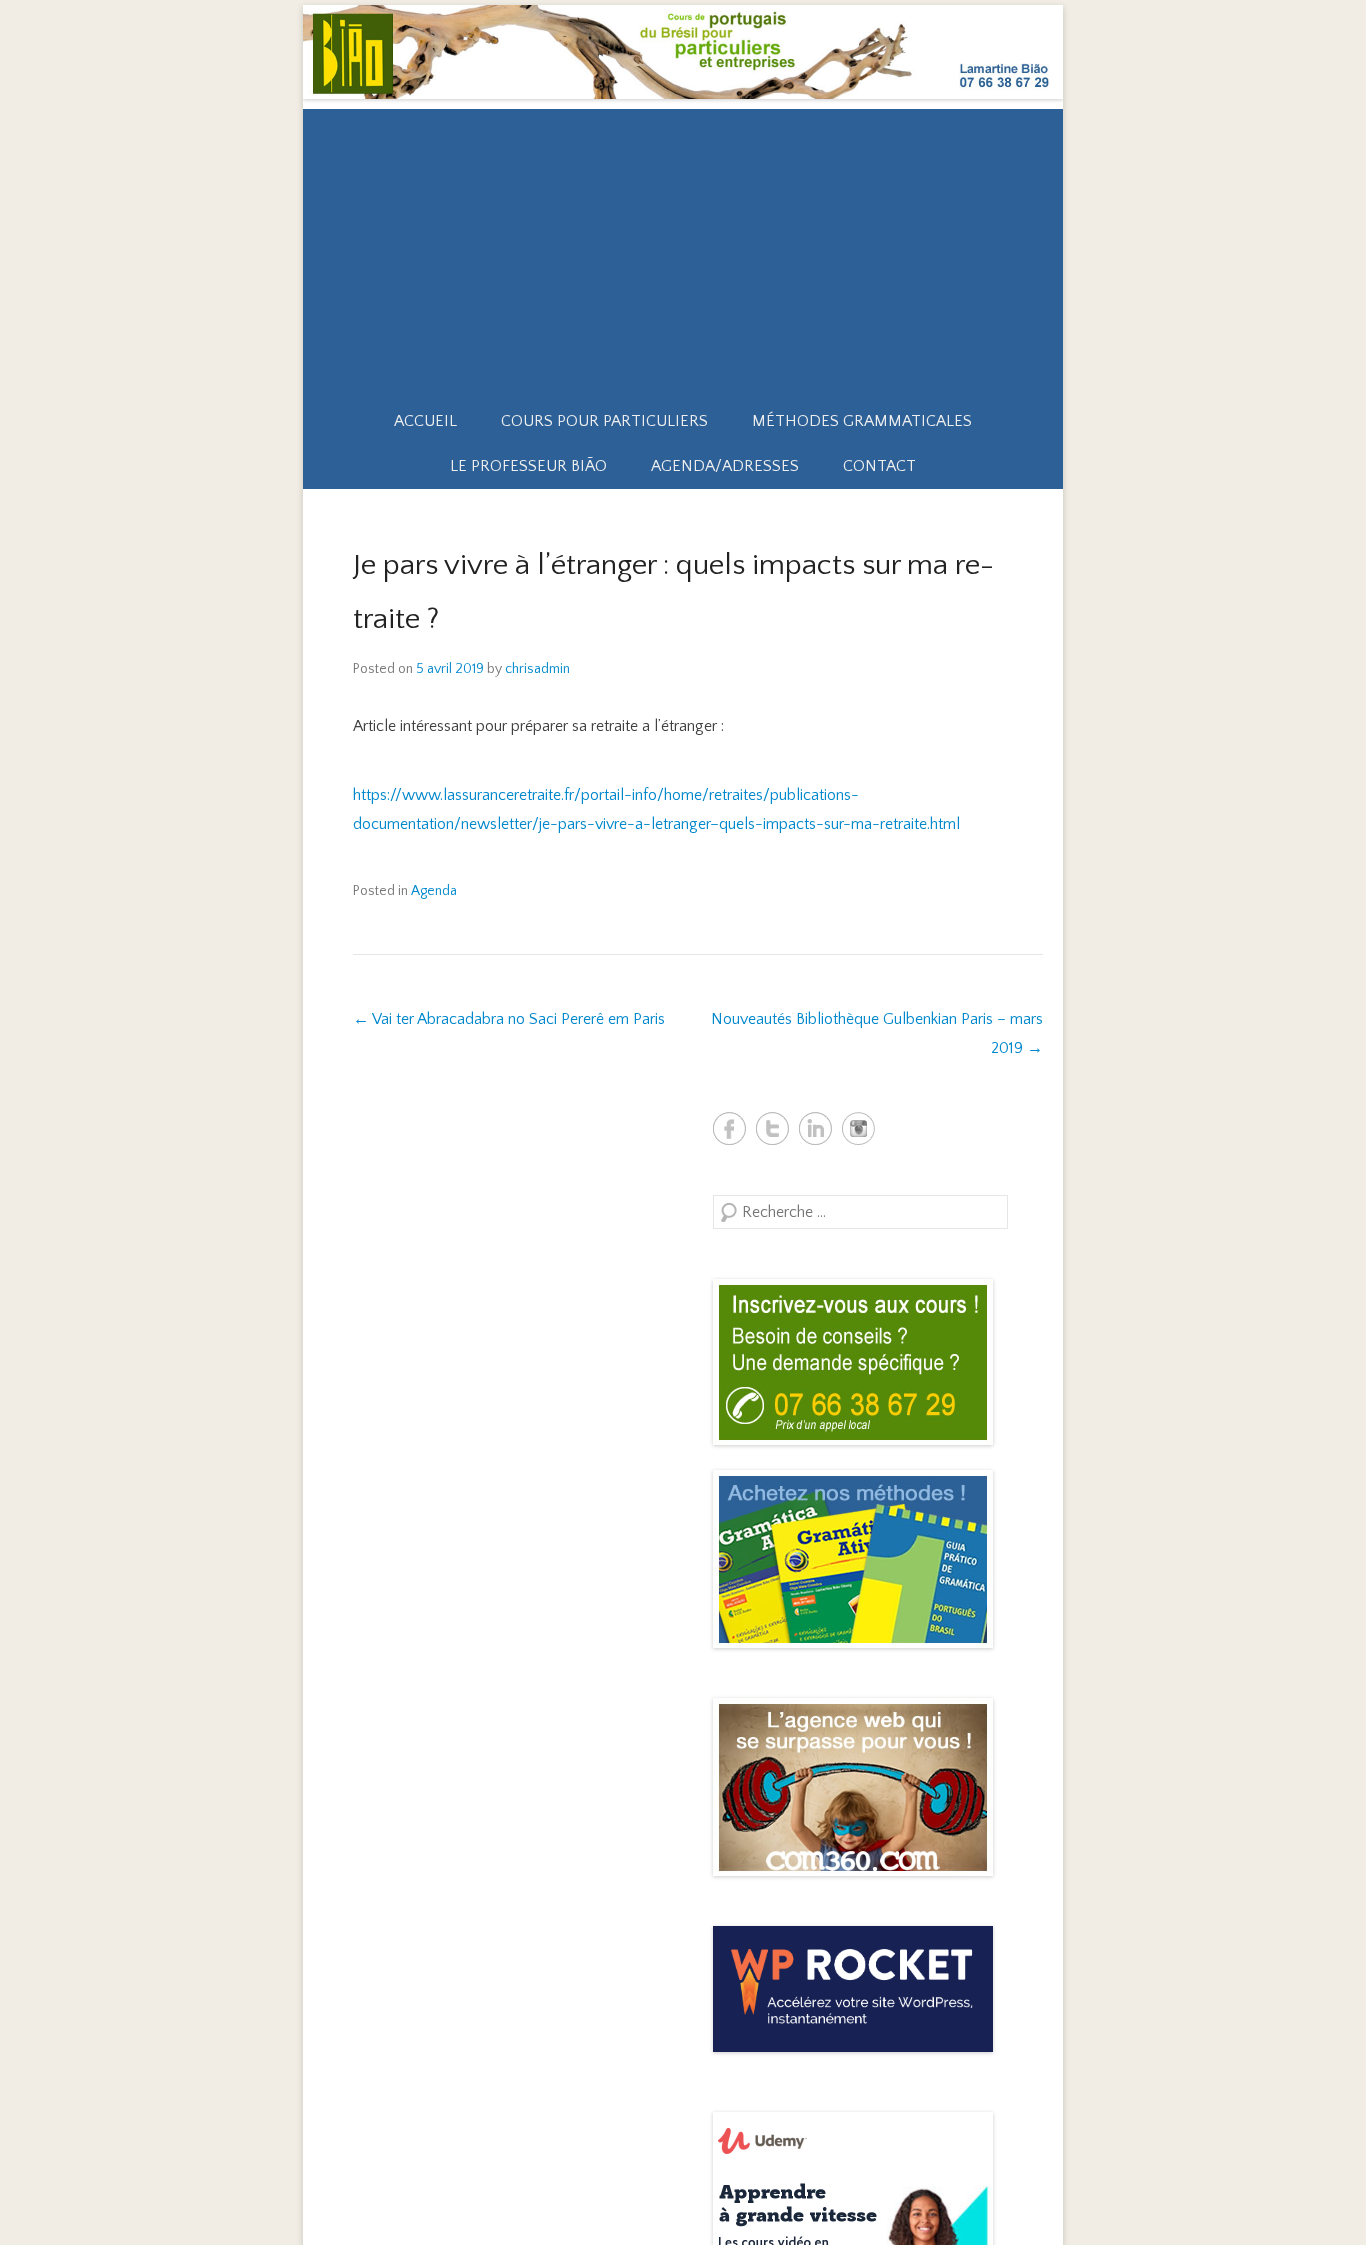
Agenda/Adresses (725, 466)
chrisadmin (537, 669)
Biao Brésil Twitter (772, 1128)
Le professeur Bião (528, 466)
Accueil (425, 421)
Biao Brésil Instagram (858, 1128)
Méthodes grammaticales (862, 421)
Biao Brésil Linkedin (815, 1128)
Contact (879, 466)
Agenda (434, 891)
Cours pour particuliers (604, 421)
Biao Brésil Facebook (729, 1128)
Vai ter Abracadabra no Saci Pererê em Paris (509, 1019)
